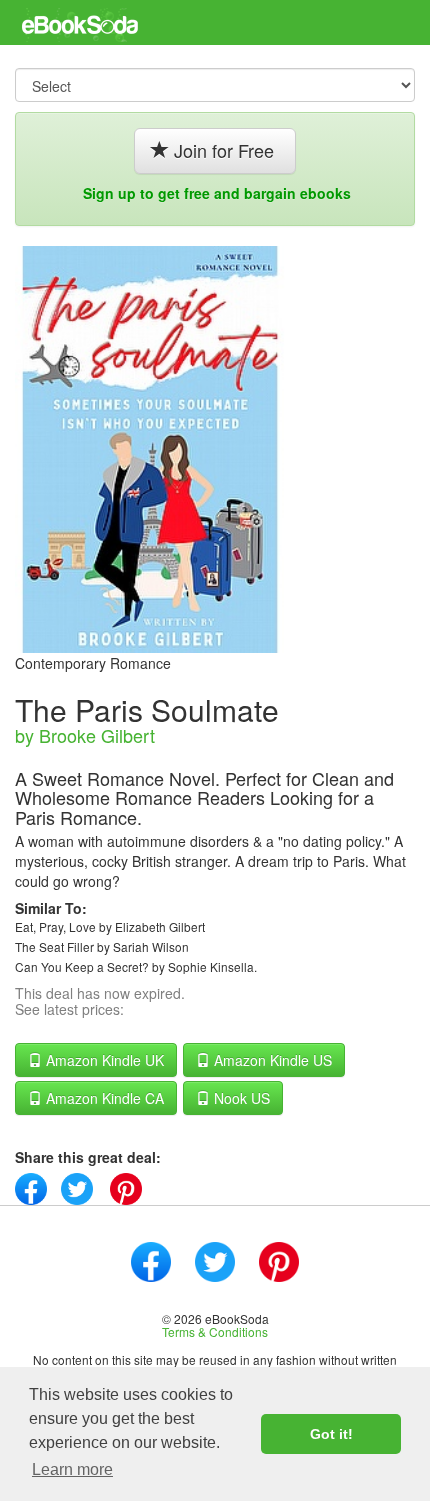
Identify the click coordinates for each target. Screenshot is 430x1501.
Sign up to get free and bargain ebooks (217, 193)
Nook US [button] (240, 1098)
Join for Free (224, 150)
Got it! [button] (331, 1434)
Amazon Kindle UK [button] (103, 1060)
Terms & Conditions (215, 1331)
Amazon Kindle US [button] (271, 1060)
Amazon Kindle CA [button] (103, 1098)
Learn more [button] (72, 1469)
